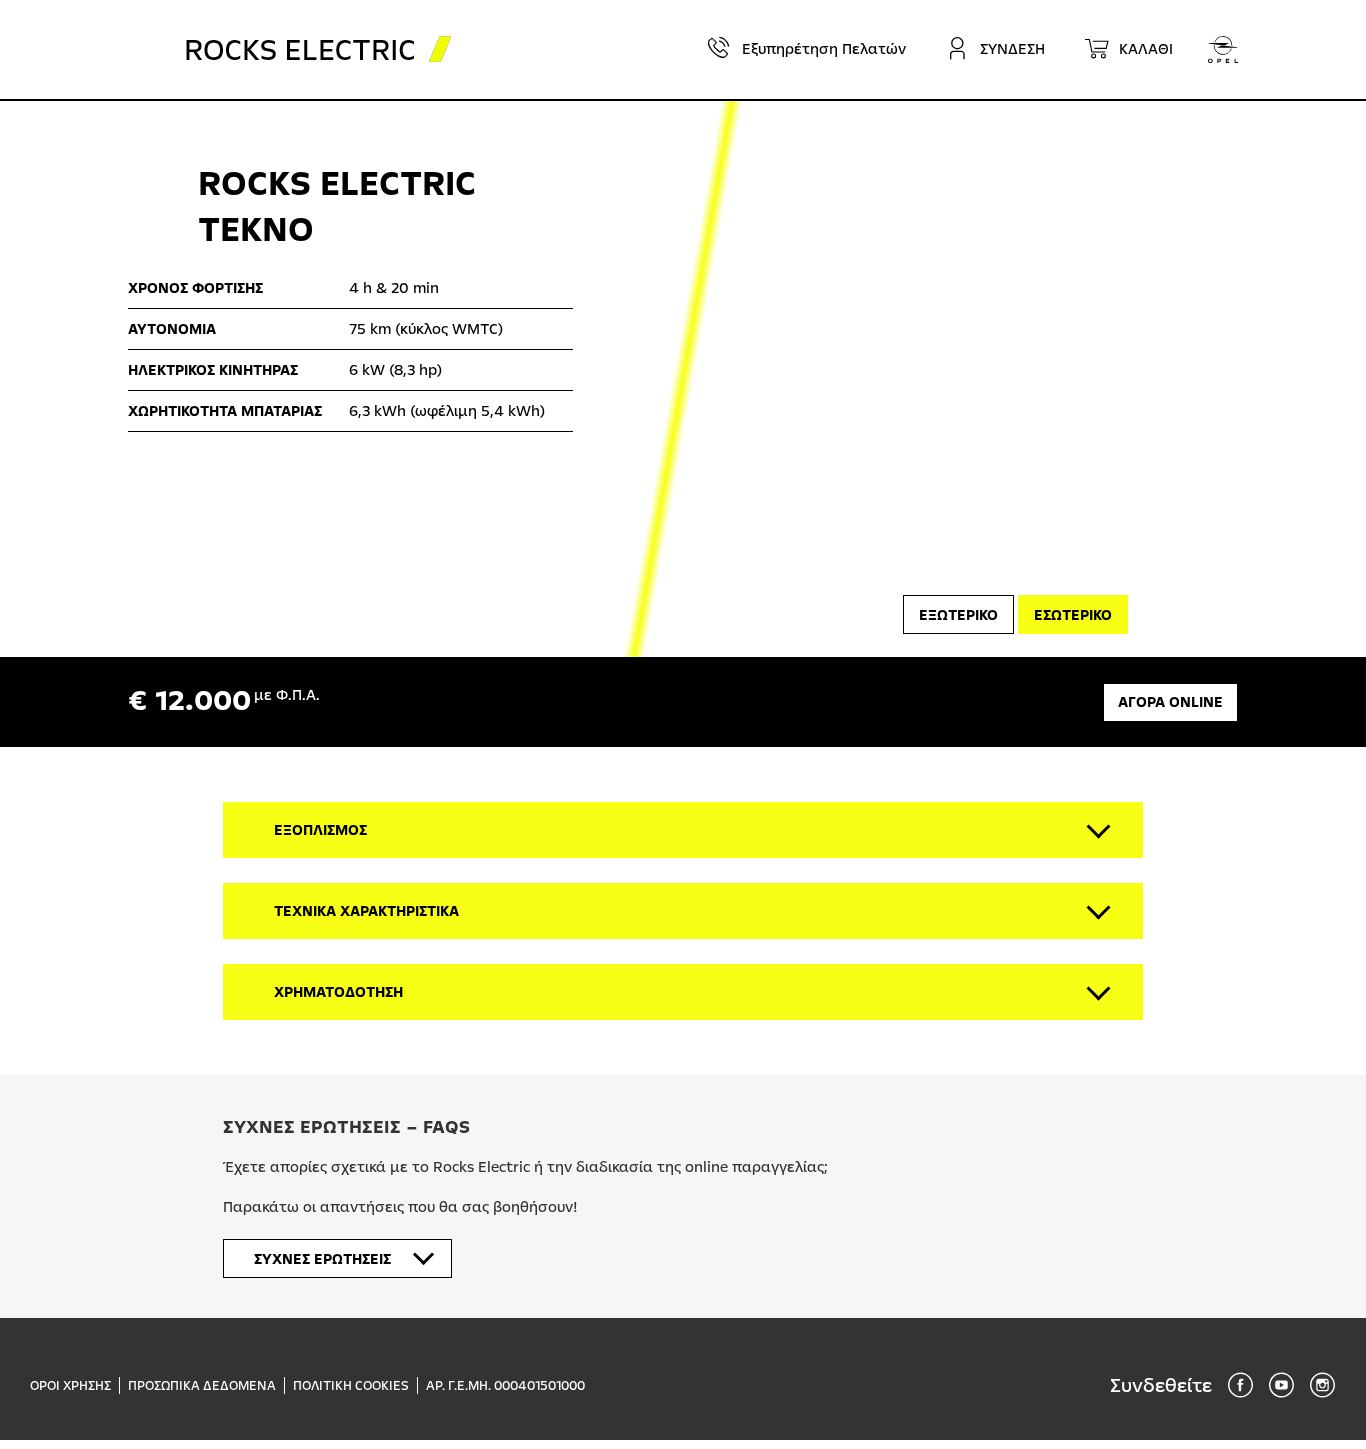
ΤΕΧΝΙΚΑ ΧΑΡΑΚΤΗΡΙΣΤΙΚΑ (366, 911)
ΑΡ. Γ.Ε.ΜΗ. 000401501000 (505, 1385)
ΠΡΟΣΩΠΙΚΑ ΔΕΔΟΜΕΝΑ (202, 1385)
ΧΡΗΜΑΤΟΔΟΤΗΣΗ (338, 992)
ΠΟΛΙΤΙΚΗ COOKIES (351, 1385)
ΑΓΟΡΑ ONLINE (1170, 702)
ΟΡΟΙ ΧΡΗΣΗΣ (70, 1385)
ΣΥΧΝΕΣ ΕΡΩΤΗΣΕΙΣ (322, 1259)
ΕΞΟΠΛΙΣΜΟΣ (320, 830)
